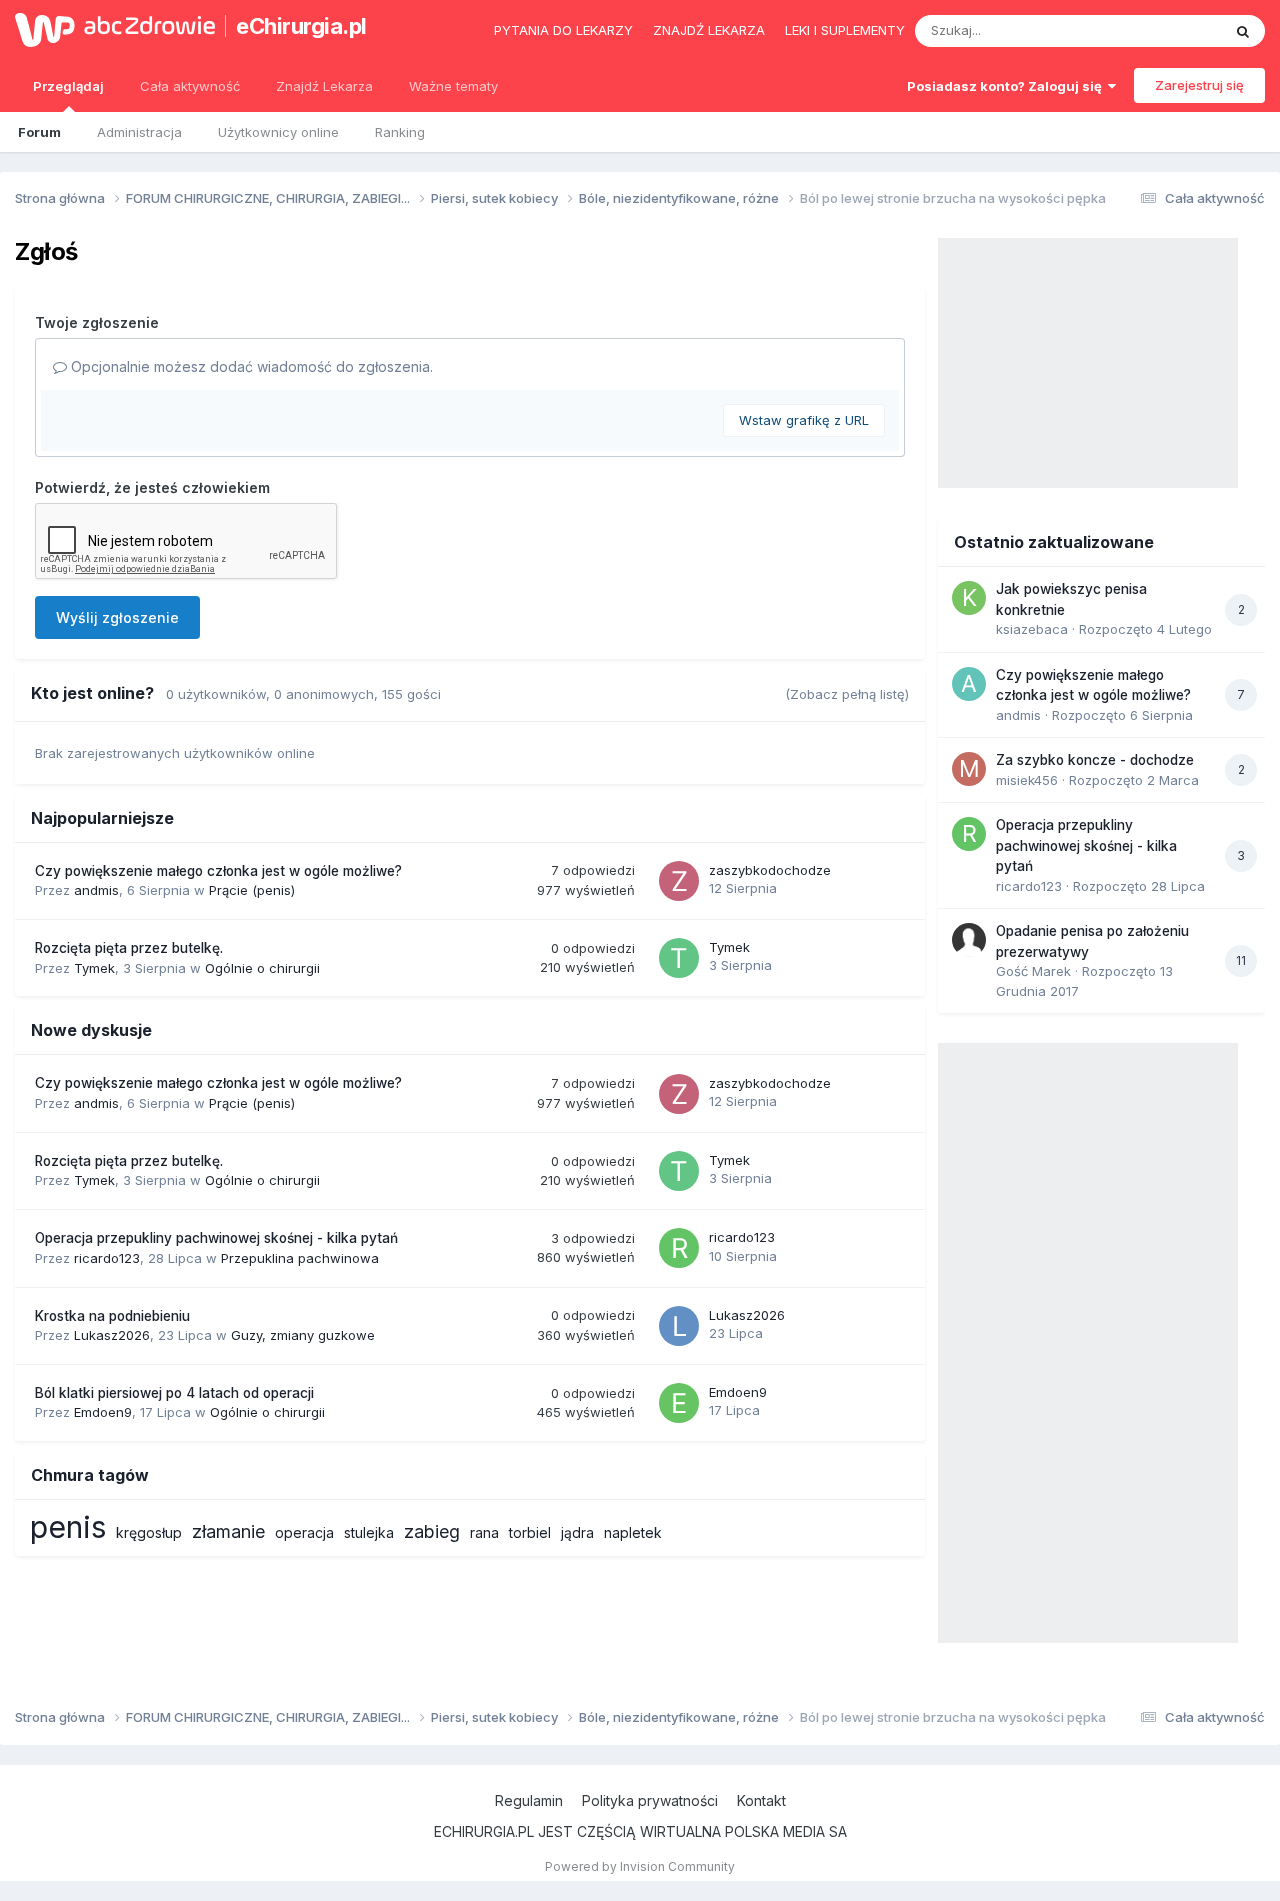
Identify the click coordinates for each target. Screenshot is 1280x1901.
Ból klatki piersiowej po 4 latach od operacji (174, 1393)
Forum (39, 132)
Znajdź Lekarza (324, 86)
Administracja (139, 132)
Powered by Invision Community (640, 1866)
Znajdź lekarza (709, 30)
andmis (96, 890)
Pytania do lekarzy (563, 30)
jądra (577, 1532)
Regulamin (529, 1800)
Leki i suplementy (845, 30)
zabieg (432, 1531)
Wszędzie (1164, 30)
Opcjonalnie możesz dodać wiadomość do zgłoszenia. (250, 366)
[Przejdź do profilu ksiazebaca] (969, 598)
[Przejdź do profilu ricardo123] (679, 1248)
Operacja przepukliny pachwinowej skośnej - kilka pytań (216, 1238)
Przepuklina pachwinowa (300, 1258)
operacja (304, 1532)
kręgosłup (149, 1532)
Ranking (400, 132)
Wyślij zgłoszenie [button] (117, 617)
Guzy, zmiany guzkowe (303, 1335)
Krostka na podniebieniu (112, 1316)
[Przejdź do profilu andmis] (969, 684)
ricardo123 (107, 1258)
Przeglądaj (68, 86)
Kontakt (761, 1800)
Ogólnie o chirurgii (262, 968)
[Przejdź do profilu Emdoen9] (679, 1403)
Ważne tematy (453, 86)
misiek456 (1027, 780)
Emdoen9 (103, 1412)
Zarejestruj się (1199, 85)
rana (484, 1532)
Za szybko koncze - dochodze (1095, 760)
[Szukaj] (1243, 31)
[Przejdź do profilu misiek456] (969, 769)
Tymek (94, 968)
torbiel (530, 1532)
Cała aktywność (190, 86)
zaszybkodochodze (770, 870)
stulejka (369, 1532)
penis (68, 1527)
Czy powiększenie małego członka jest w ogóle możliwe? (218, 871)
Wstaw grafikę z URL (804, 420)
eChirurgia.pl (301, 26)
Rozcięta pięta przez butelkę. (129, 948)
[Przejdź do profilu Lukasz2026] (679, 1326)
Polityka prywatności (650, 1800)
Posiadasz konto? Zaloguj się (1007, 86)
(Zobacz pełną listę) (847, 694)
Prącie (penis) (252, 890)
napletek (633, 1532)
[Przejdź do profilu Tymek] (679, 958)
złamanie (228, 1531)
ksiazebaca (1032, 629)
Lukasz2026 (112, 1335)
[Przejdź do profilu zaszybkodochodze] (679, 881)
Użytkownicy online (278, 132)
